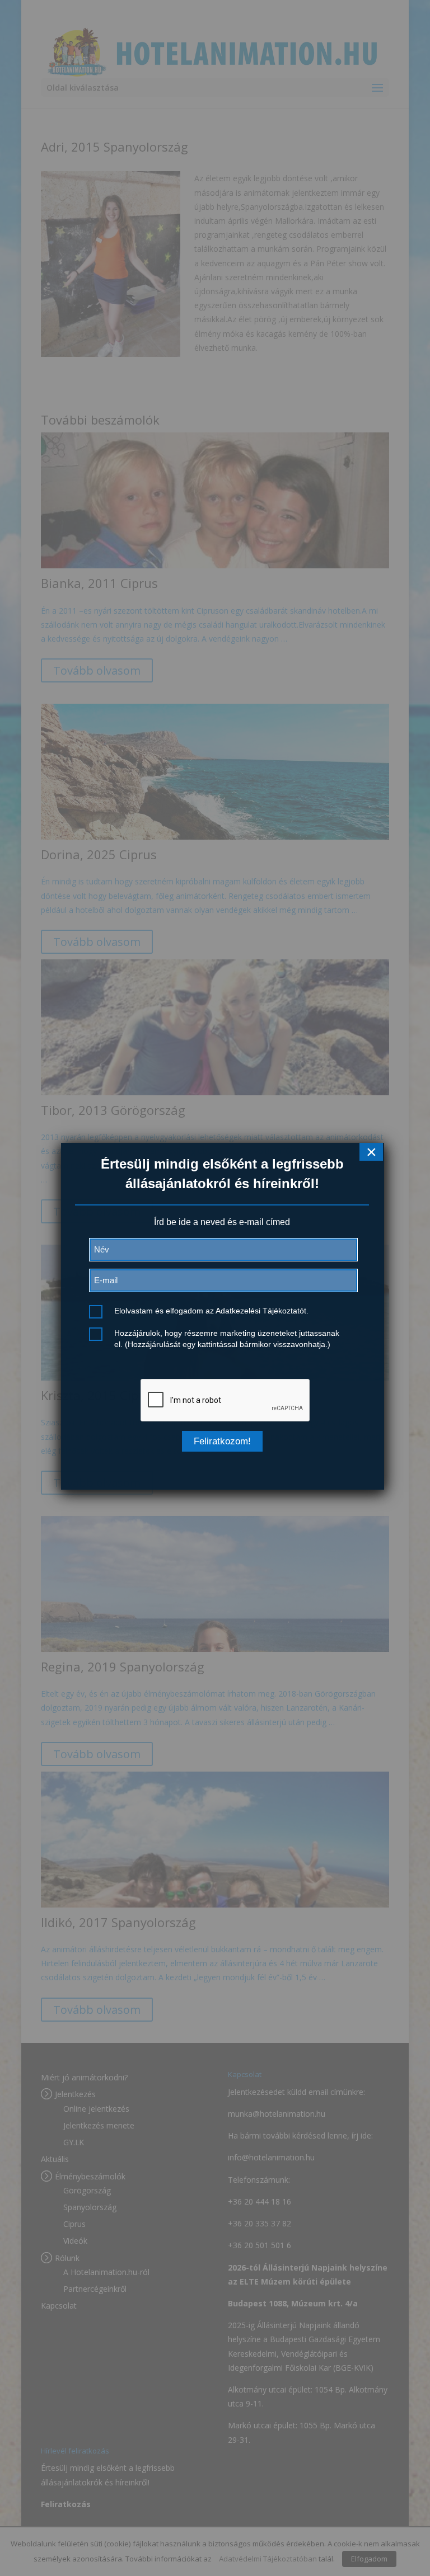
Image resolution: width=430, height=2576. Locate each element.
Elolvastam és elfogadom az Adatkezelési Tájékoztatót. (211, 1311)
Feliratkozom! (222, 1441)
